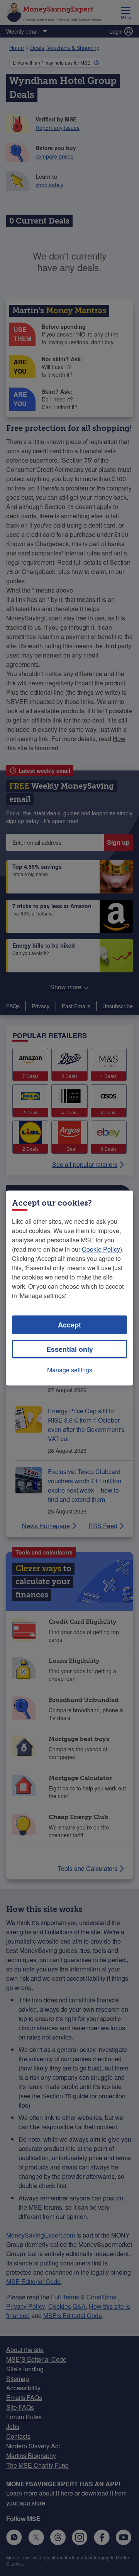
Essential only (70, 1349)
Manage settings (70, 1370)
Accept (69, 1325)
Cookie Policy (101, 1249)
